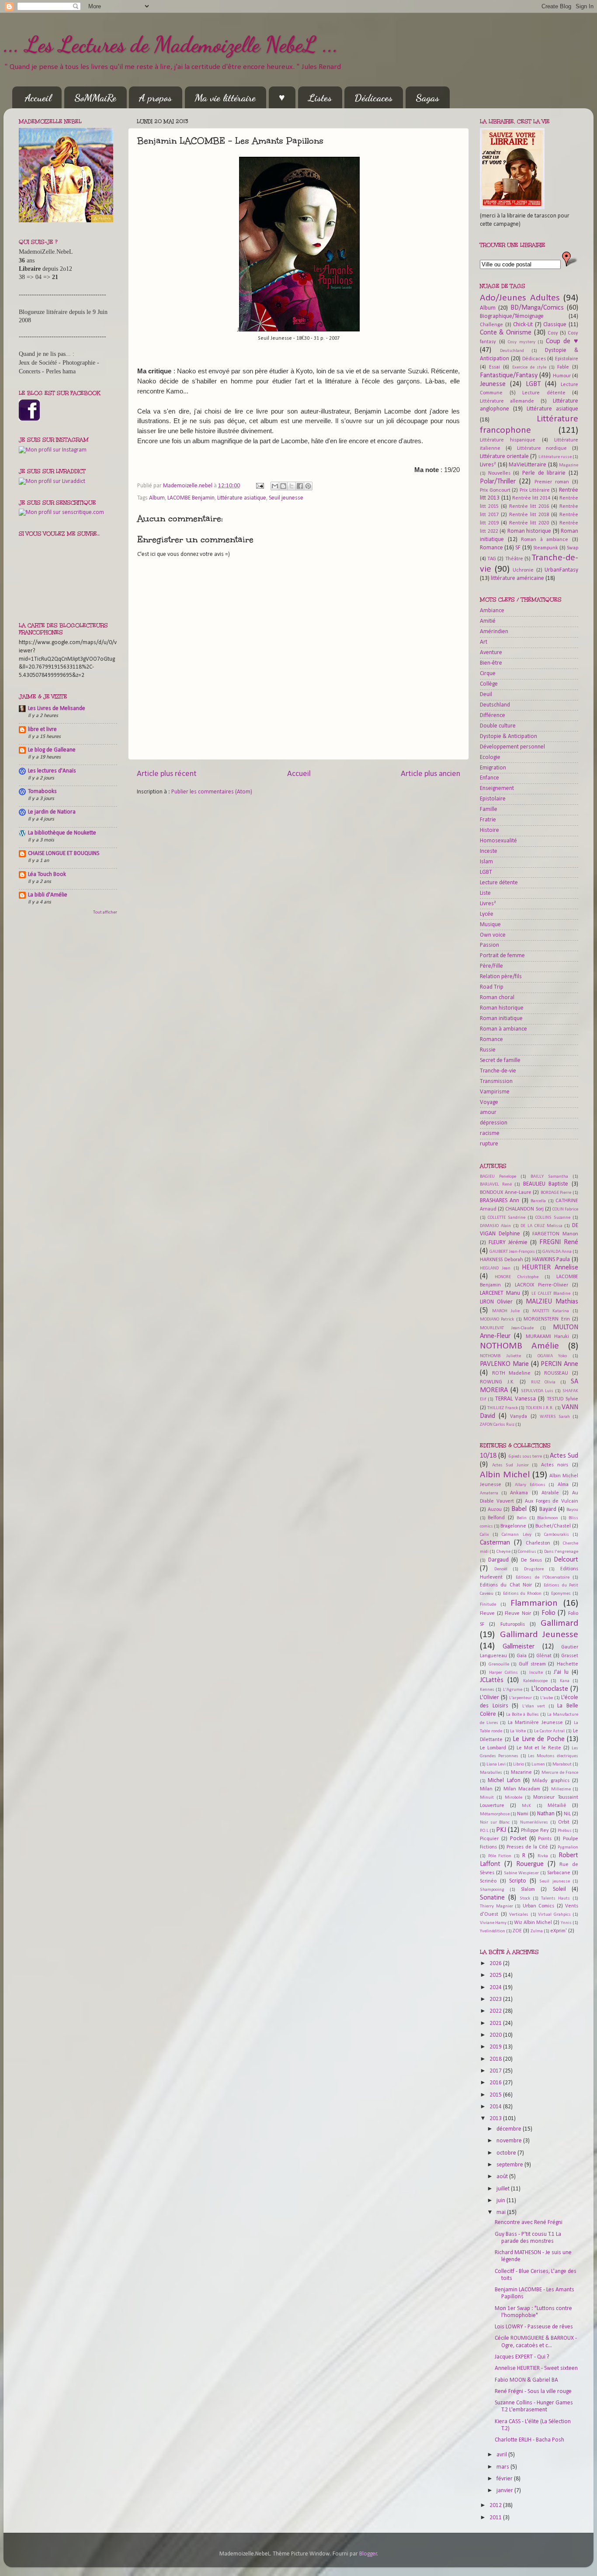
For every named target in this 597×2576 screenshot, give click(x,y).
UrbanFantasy (561, 570)
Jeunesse (493, 384)
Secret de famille (500, 1060)
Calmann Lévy (516, 1535)
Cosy (553, 333)
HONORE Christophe (516, 1277)
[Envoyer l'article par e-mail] (259, 486)
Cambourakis (557, 1535)
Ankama (519, 1493)
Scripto (518, 1881)
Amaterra (489, 1493)
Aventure (491, 653)
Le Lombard (493, 1748)
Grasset (570, 1656)
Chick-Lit (523, 325)
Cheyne (503, 1552)
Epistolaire (567, 359)
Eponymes (561, 1594)
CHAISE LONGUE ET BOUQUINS (64, 853)
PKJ (501, 1830)
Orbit (564, 1822)
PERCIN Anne (559, 1364)
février (505, 2479)
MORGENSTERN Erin (547, 1319)
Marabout (562, 1764)
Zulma (537, 1931)
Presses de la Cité (527, 1847)
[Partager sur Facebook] (300, 486)
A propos (155, 98)
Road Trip (492, 987)
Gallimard (559, 1623)
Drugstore (534, 1569)
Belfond (496, 1518)
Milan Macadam (522, 1789)
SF (518, 548)
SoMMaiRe (95, 98)
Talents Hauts (555, 1898)
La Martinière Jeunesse (535, 1723)
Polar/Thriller (498, 482)
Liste (485, 893)
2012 (496, 2505)
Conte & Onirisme (506, 333)
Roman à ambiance (545, 540)
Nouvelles (499, 473)
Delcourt (566, 1560)
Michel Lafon (504, 1781)
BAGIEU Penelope (498, 1177)
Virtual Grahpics (554, 1915)
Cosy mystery (522, 342)
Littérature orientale (504, 457)
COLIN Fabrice (565, 1209)
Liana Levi (496, 1764)
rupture (489, 1144)
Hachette (567, 1664)
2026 (496, 1964)
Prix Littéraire (535, 490)
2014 (496, 2107)
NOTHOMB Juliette (500, 1356)
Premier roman (552, 482)
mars (503, 2467)
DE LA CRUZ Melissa (541, 1226)
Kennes (487, 1690)
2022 (496, 2011)
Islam (486, 862)
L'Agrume (513, 1690)
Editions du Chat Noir (506, 1585)
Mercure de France (560, 1773)
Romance (491, 548)
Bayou (572, 1510)
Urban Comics (539, 1906)
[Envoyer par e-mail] (275, 486)
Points (545, 1839)
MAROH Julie (506, 1311)
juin (502, 2201)
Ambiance (492, 611)
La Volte (518, 1731)
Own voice (493, 935)
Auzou (495, 1510)
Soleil (559, 1889)
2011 (496, 2518)
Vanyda (519, 1417)
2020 (496, 2035)
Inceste (489, 851)
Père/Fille (491, 966)
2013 (496, 2119)
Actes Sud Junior (510, 1465)
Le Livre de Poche (539, 1739)
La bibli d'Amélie (48, 895)
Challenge (491, 325)
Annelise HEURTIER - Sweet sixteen (536, 2368)
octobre (507, 2153)
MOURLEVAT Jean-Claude (507, 1328)
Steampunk (546, 548)
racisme (490, 1133)
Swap (573, 548)
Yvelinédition (493, 1931)
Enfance (489, 778)
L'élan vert (534, 1706)
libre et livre (42, 729)
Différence (493, 716)
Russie (488, 1050)
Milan (486, 1789)
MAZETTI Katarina (551, 1311)
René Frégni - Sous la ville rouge (533, 2392)
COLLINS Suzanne (553, 1218)
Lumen (538, 1764)
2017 (496, 2071)
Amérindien (494, 632)
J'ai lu (561, 1672)
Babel (519, 1509)
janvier (505, 2491)
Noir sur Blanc (495, 1823)
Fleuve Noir (518, 1614)
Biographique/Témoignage (512, 316)
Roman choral (497, 998)
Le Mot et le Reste (539, 1748)
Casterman (495, 1543)
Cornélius (527, 1552)
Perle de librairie (544, 473)
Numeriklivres (534, 1823)
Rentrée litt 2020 (529, 523)
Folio (548, 1613)
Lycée (487, 914)
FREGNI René (559, 1242)
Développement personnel (512, 747)
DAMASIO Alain (495, 1226)
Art (484, 642)
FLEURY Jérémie (508, 1243)
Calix (484, 1535)
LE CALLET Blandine (551, 1294)
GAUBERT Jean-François (512, 1252)
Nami (523, 1814)
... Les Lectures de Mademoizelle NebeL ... (171, 45)
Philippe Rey (535, 1831)
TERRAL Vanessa (515, 1399)
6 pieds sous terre (525, 1457)
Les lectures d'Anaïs (52, 771)
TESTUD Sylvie (562, 1399)
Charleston (538, 1543)
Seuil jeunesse (286, 498)
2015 (496, 2095)
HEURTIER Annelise (550, 1268)
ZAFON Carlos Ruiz (497, 1425)
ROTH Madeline (512, 1373)
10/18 (488, 1456)
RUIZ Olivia (543, 1382)
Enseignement (497, 788)
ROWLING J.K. (497, 1382)
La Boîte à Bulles (522, 1715)
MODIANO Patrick (497, 1319)
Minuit (487, 1798)
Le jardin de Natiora (52, 812)
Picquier (489, 1839)
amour (488, 1112)
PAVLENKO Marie (504, 1364)
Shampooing (492, 1890)
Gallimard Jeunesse (539, 1635)
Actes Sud (564, 1456)
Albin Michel (505, 1475)
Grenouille (499, 1664)
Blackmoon (548, 1518)
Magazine (569, 465)
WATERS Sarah (555, 1417)
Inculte (536, 1673)
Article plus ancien (430, 774)
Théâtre (514, 559)
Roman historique (529, 531)
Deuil (486, 695)
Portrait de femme (502, 956)
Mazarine (521, 1773)
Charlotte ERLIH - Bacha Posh (529, 2440)
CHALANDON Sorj (524, 1209)
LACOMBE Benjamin (191, 498)
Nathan (546, 1814)
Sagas (427, 98)
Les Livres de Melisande (57, 709)
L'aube (547, 1698)
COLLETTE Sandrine (507, 1218)
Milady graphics (551, 1781)
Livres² (488, 465)
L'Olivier (489, 1698)
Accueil (38, 98)
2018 (496, 2059)
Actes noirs (555, 1465)
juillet (504, 2189)
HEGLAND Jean (495, 1268)
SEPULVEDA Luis (537, 1391)
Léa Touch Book (47, 874)
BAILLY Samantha (549, 1177)
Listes (320, 98)
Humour (562, 376)
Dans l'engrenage (561, 1552)
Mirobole (514, 1798)
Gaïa (522, 1656)
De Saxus (532, 1560)
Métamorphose (495, 1814)
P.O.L (484, 1831)
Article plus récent (167, 774)
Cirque (488, 674)
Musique (490, 925)
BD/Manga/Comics (537, 308)
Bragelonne (513, 1526)
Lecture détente (544, 393)
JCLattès (492, 1680)
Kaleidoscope (535, 1681)
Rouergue (530, 1864)
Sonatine (492, 1898)
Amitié (488, 621)
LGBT (533, 384)
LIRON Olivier (496, 1302)
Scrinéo (488, 1881)
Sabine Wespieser (521, 1873)
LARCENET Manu (500, 1293)
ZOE (517, 1931)
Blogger (368, 2554)
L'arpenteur (521, 1698)
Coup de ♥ (562, 341)
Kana (565, 1681)
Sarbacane (559, 1873)
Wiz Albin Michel (533, 1923)
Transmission (496, 1081)
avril (502, 2455)
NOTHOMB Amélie (519, 1346)
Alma (563, 1485)
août (503, 2177)
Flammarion (534, 1603)
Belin (522, 1518)
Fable (563, 367)
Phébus (565, 1831)
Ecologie (490, 757)
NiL (567, 1814)
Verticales (519, 1915)
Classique (555, 325)
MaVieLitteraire (528, 465)
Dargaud (498, 1560)
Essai (495, 367)
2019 (496, 2047)
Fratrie (488, 820)
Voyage (489, 1102)
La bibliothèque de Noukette (62, 833)
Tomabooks (42, 791)
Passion (489, 945)
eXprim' (559, 1931)
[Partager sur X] (292, 486)
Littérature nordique (542, 448)
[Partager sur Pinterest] (308, 486)
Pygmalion (568, 1847)
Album (157, 498)
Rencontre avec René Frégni (529, 2223)
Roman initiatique (501, 1019)
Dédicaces (373, 98)
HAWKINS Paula (551, 1260)
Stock (525, 1898)
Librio (519, 1764)
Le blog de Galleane (52, 750)
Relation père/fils (501, 977)
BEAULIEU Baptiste (546, 1184)
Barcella (538, 1201)
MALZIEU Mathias (552, 1302)
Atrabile (550, 1493)
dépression (494, 1123)
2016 (496, 2083)
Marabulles (491, 1773)
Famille (489, 809)
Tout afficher (105, 912)
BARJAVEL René (496, 1185)
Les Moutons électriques (553, 1756)
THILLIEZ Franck (502, 1408)
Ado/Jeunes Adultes (520, 298)
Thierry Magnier (496, 1906)
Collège (489, 684)
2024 (496, 1988)
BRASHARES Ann (500, 1201)
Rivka (543, 1856)
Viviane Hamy (493, 1923)
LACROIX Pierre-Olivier (541, 1285)
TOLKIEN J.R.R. (540, 1408)
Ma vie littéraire (225, 98)
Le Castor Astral (550, 1731)
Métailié (557, 1806)
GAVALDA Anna (557, 1252)
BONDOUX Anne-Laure (506, 1193)
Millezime (561, 1789)
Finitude (488, 1605)
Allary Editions (530, 1485)
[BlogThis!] (283, 486)
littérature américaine (517, 578)
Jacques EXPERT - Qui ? (522, 2357)
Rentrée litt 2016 (529, 507)
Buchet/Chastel (553, 1526)
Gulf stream (532, 1664)
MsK (526, 1806)
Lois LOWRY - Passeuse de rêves (534, 2327)
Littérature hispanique (508, 440)
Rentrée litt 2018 (529, 515)
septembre (510, 2165)
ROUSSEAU (556, 1373)
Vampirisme (495, 1092)
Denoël (501, 1569)
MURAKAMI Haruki (547, 1337)
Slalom (528, 1890)
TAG (492, 559)
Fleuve (487, 1614)
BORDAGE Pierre (556, 1193)
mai (502, 2212)
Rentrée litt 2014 (531, 498)
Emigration (493, 768)
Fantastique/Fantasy (509, 376)
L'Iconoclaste (550, 1689)
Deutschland (512, 351)
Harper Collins (503, 1673)
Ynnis (566, 1923)
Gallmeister (519, 1647)
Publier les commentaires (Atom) (212, 792)
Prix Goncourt (495, 490)
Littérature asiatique (242, 498)
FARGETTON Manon (555, 1234)
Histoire (489, 830)
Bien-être (491, 663)
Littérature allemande (507, 401)
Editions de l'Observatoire (542, 1578)
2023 (496, 1999)
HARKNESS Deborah (502, 1260)
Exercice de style (529, 367)
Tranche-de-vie (498, 1071)
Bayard (548, 1509)
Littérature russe (555, 457)
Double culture (498, 726)
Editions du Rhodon (522, 1594)
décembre (510, 2129)
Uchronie (523, 570)
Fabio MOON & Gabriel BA (526, 2380)
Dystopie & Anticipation (508, 736)
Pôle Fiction (500, 1856)
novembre (510, 2141)
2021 (496, 2023)
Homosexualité (498, 841)
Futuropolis (513, 1624)
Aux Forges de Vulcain (552, 1501)
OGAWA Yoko (552, 1356)
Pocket (518, 1839)
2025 (496, 1975)
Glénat (544, 1656)
